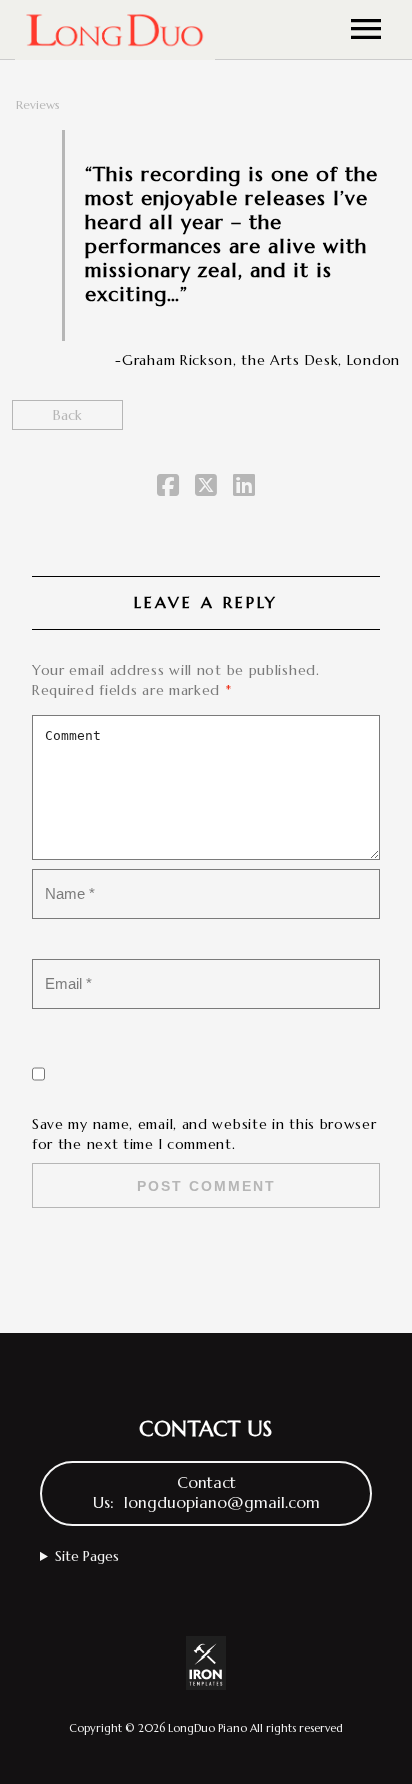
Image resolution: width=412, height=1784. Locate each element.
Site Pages (87, 1556)
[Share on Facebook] (168, 489)
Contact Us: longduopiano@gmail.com (206, 1492)
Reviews (38, 104)
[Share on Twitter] (206, 489)
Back (67, 415)
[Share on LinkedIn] (244, 489)
